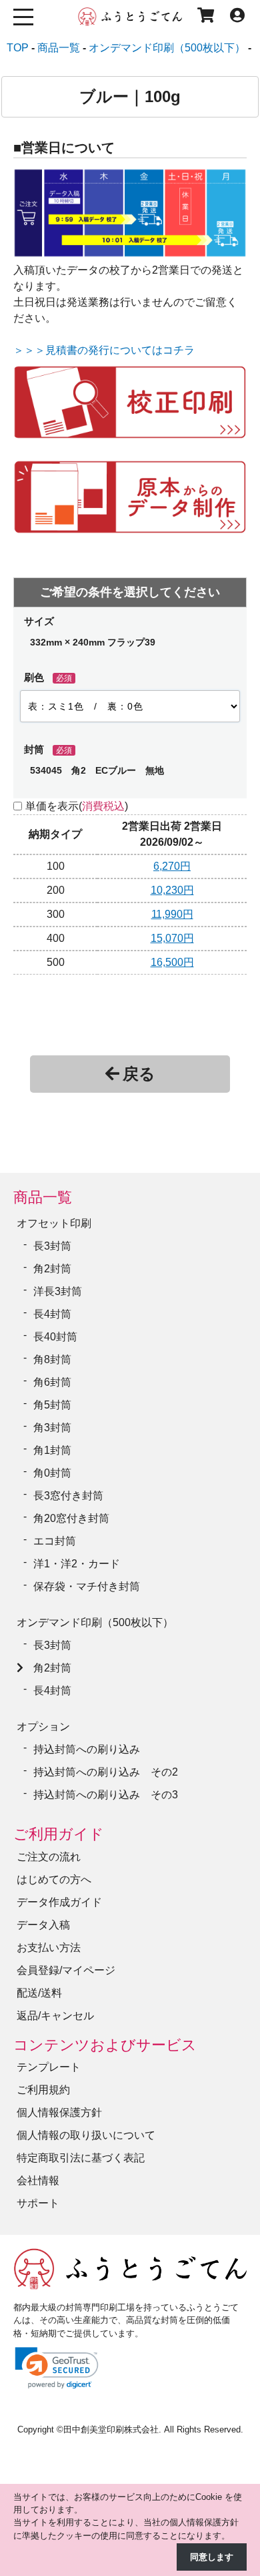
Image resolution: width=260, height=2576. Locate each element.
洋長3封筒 (58, 1291)
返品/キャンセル (55, 2016)
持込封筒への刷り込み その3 (106, 1795)
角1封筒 (52, 1450)
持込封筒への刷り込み (87, 1749)
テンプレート (49, 2067)
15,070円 (172, 938)
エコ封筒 (55, 1541)
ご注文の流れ (49, 1857)
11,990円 (172, 914)
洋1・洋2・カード (77, 1564)
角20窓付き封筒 (71, 1518)
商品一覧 (43, 1197)
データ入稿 (43, 1925)
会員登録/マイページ (66, 1970)
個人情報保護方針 (59, 2112)
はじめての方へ (54, 1879)
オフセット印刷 (54, 1223)
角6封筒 (52, 1382)
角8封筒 (52, 1359)
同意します (212, 2557)
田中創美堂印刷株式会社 (111, 2429)
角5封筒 (52, 1405)
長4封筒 (52, 1314)
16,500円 (172, 962)
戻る (139, 1074)
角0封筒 (52, 1473)
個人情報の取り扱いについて (86, 2135)
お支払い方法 (49, 1948)
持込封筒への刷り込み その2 (106, 1772)
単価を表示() (77, 806)
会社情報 (38, 2180)
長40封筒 (55, 1337)
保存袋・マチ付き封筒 (87, 1586)
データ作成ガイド (59, 1902)
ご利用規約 (43, 2090)
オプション (43, 1727)
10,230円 (172, 890)
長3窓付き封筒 (68, 1496)
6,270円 (172, 866)
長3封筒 (52, 1246)
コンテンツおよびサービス (105, 2045)
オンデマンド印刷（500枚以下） (95, 1622)
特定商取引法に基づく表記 (81, 2158)
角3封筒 (52, 1428)
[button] (57, 2368)
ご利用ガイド (59, 1834)
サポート (38, 2203)
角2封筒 (52, 1269)
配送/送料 (39, 1993)
